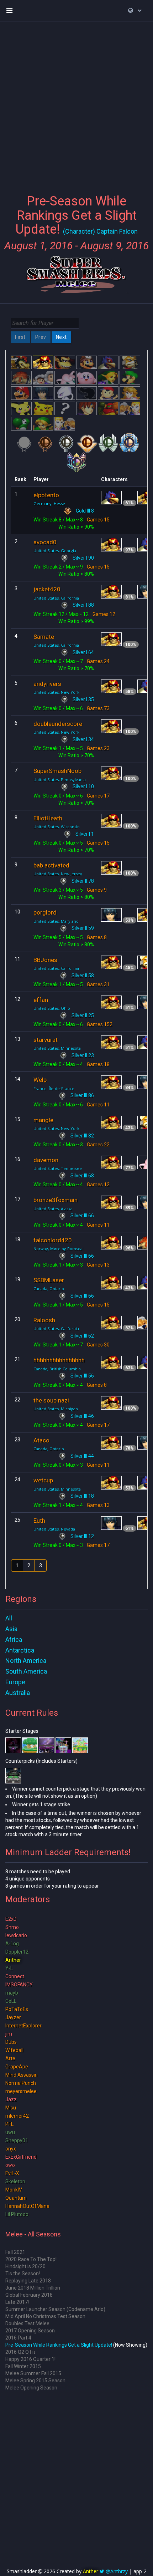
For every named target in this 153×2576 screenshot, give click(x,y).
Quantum (16, 2198)
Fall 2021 (15, 2252)
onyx (11, 2149)
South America (26, 1671)
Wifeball (14, 2050)
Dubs (11, 2042)
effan (41, 1000)
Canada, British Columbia (57, 1369)
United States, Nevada (54, 1529)
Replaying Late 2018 (28, 2281)
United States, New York (56, 692)
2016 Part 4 (18, 2338)
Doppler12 (17, 1952)
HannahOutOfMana (27, 2206)
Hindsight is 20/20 (25, 2266)
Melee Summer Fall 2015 (33, 2373)
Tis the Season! (23, 2274)
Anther (13, 1960)
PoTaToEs (17, 2009)
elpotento (46, 495)
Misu (11, 2108)
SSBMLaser (49, 1280)
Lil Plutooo (17, 2214)
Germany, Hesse (49, 503)
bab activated (51, 865)
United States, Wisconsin (57, 827)
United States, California (56, 598)
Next (61, 337)
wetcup (43, 1480)
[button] (135, 10)
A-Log (12, 1944)
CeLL (11, 2001)
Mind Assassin (22, 2075)
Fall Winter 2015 (23, 2366)
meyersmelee (21, 2091)
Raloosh (44, 1320)
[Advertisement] (76, 103)
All (9, 1618)
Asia (11, 1629)
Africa (14, 1640)
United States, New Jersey (58, 874)
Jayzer (13, 2017)
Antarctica (20, 1650)
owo (10, 2165)
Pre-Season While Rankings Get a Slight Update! (59, 2345)
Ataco (41, 1440)
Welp (40, 1080)
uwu (10, 2132)
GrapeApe (17, 2067)
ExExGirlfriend (21, 2157)
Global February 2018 (29, 2295)
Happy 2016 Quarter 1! (30, 2359)
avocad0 (45, 542)
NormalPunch (21, 2083)
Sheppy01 (17, 2140)
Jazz (11, 2099)
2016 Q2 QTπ (20, 2352)
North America (26, 1661)
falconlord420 (53, 1240)
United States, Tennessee (58, 1168)
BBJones (45, 960)
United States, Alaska (53, 1209)
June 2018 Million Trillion (33, 2288)
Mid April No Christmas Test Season (45, 2316)
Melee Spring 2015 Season (35, 2381)
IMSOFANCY (19, 1985)
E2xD (11, 1919)
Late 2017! (17, 2302)
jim (9, 2034)
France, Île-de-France (54, 1088)
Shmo (12, 1927)
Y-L (9, 1968)
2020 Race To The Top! (31, 2259)
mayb (12, 1993)
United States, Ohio (52, 1008)
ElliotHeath (48, 818)
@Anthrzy (117, 2571)
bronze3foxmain (56, 1200)
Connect (15, 1976)
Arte (10, 2058)
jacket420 (47, 589)
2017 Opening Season (30, 2331)
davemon (46, 1160)
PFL (9, 2124)
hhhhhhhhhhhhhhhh (59, 1360)
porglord (45, 912)
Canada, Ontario (49, 1289)
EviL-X (12, 2173)
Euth (39, 1521)
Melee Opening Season (31, 2388)
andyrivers (47, 684)
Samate (44, 637)
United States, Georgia (55, 551)
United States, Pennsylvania (60, 780)
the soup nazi (51, 1400)
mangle (43, 1120)
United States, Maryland (56, 921)
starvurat (46, 1040)
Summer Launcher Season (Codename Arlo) (55, 2309)
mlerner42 (17, 2116)
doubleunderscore (58, 724)
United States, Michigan (56, 1409)
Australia (18, 1693)
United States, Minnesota (57, 1048)
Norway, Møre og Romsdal (59, 1249)
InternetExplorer (23, 2026)
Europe (15, 1682)
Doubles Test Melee (27, 2323)
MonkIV (14, 2190)
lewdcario (16, 1935)
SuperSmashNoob (57, 771)
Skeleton (15, 2182)
